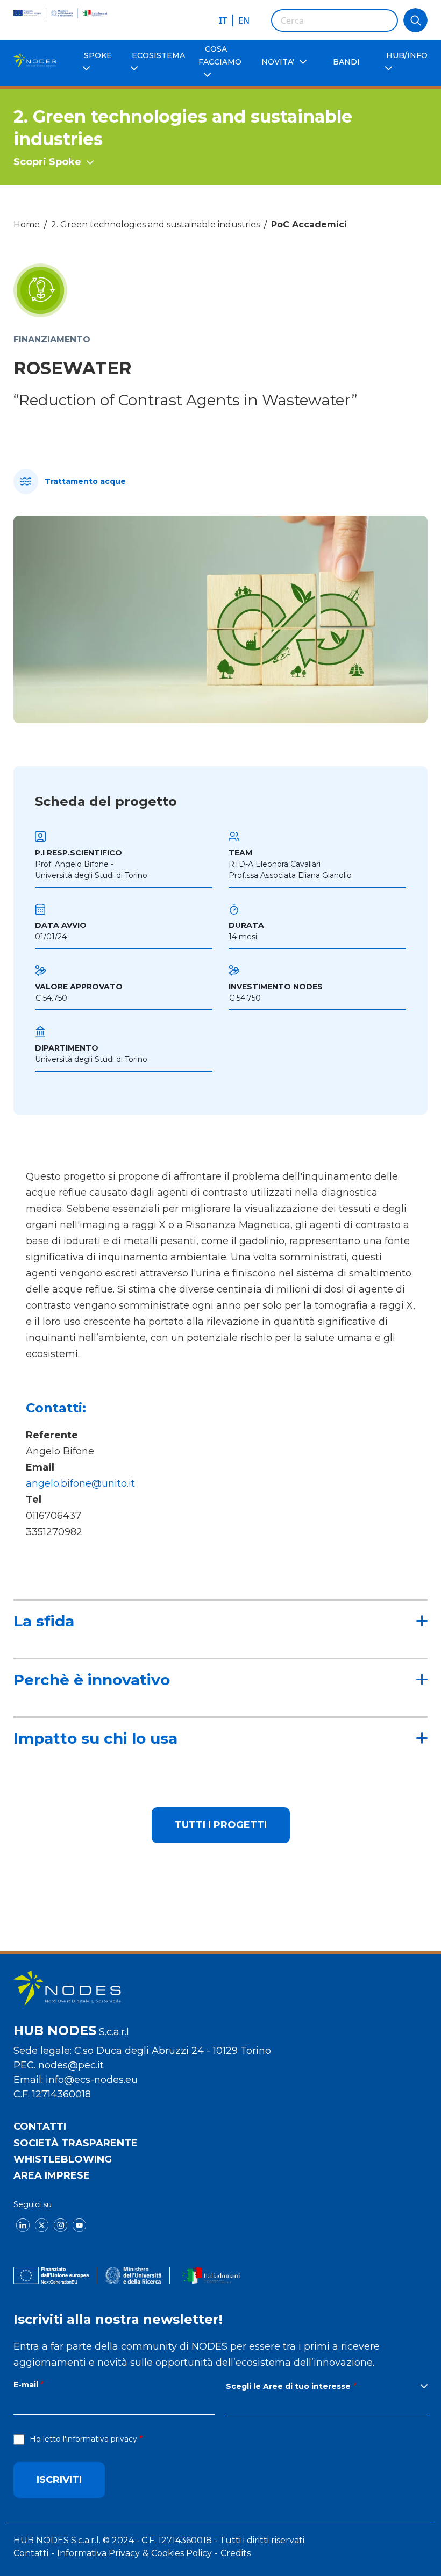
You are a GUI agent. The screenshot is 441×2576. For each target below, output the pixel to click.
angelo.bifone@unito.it (82, 1483)
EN (244, 20)
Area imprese (52, 2175)
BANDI (346, 62)
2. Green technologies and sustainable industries (155, 224)
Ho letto (83, 2439)
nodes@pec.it (71, 2065)
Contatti (40, 2127)
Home (27, 224)
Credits (236, 2553)
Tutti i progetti (221, 1825)
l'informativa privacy (100, 2439)
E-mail (26, 2385)
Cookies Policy (182, 2553)
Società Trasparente (76, 2143)
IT (223, 20)
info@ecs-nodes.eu (92, 2080)
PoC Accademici (309, 224)
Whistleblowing (63, 2159)
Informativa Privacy (98, 2553)
